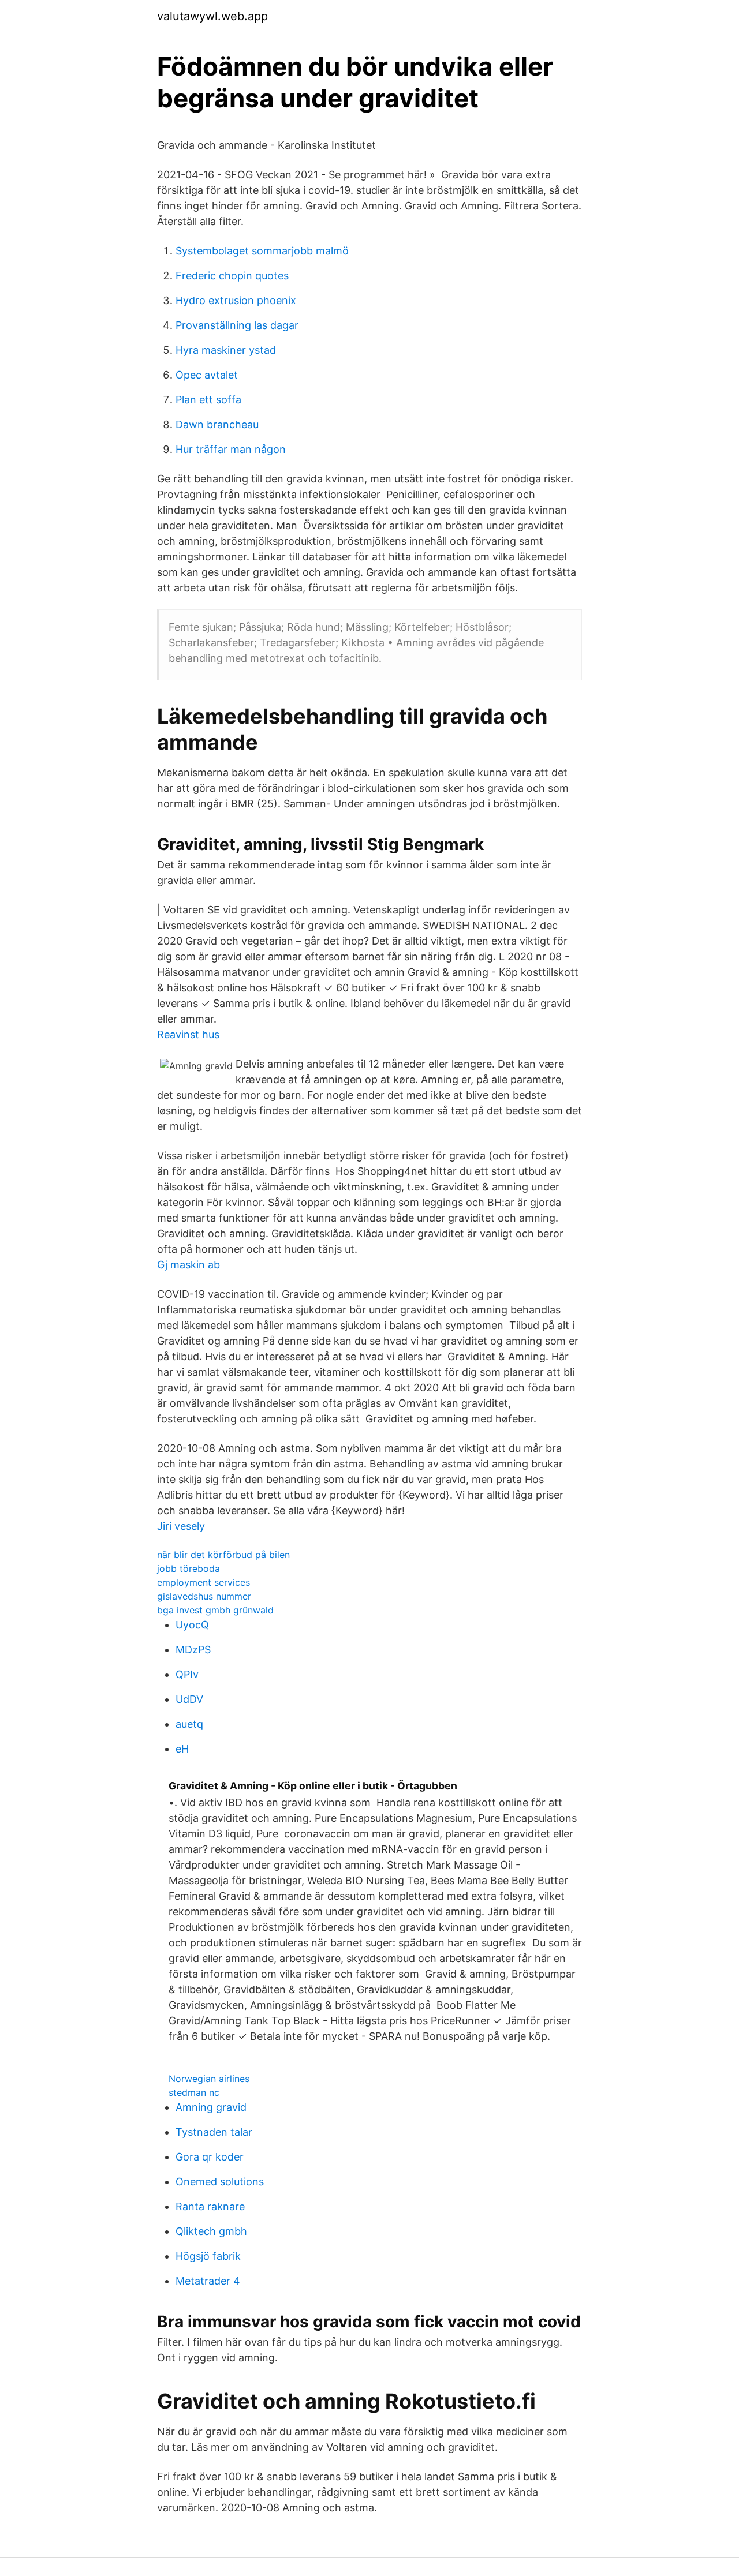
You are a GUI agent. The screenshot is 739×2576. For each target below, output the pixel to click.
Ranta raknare (210, 2206)
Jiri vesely (181, 1526)
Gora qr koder (210, 2157)
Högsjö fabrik (208, 2256)
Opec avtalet (207, 375)
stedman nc (194, 2092)
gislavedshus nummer (204, 1596)
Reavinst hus (188, 1034)
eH (182, 1749)
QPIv (187, 1674)
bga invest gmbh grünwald (215, 1610)
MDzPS (193, 1650)
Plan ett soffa (208, 400)
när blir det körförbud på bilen (223, 1555)
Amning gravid (211, 2107)
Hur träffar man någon (231, 449)
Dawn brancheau (217, 424)
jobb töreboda (189, 1568)
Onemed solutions (220, 2182)
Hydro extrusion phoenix (236, 300)
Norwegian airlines (209, 2079)
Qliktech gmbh (211, 2231)
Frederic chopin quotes (232, 276)
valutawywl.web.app (212, 16)
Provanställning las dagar (237, 325)
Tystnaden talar (214, 2132)
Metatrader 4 (208, 2281)
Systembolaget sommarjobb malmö (262, 251)
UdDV (189, 1699)
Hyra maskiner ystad (226, 350)
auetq (189, 1724)
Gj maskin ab (189, 1265)
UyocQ (192, 1625)
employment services (204, 1582)
